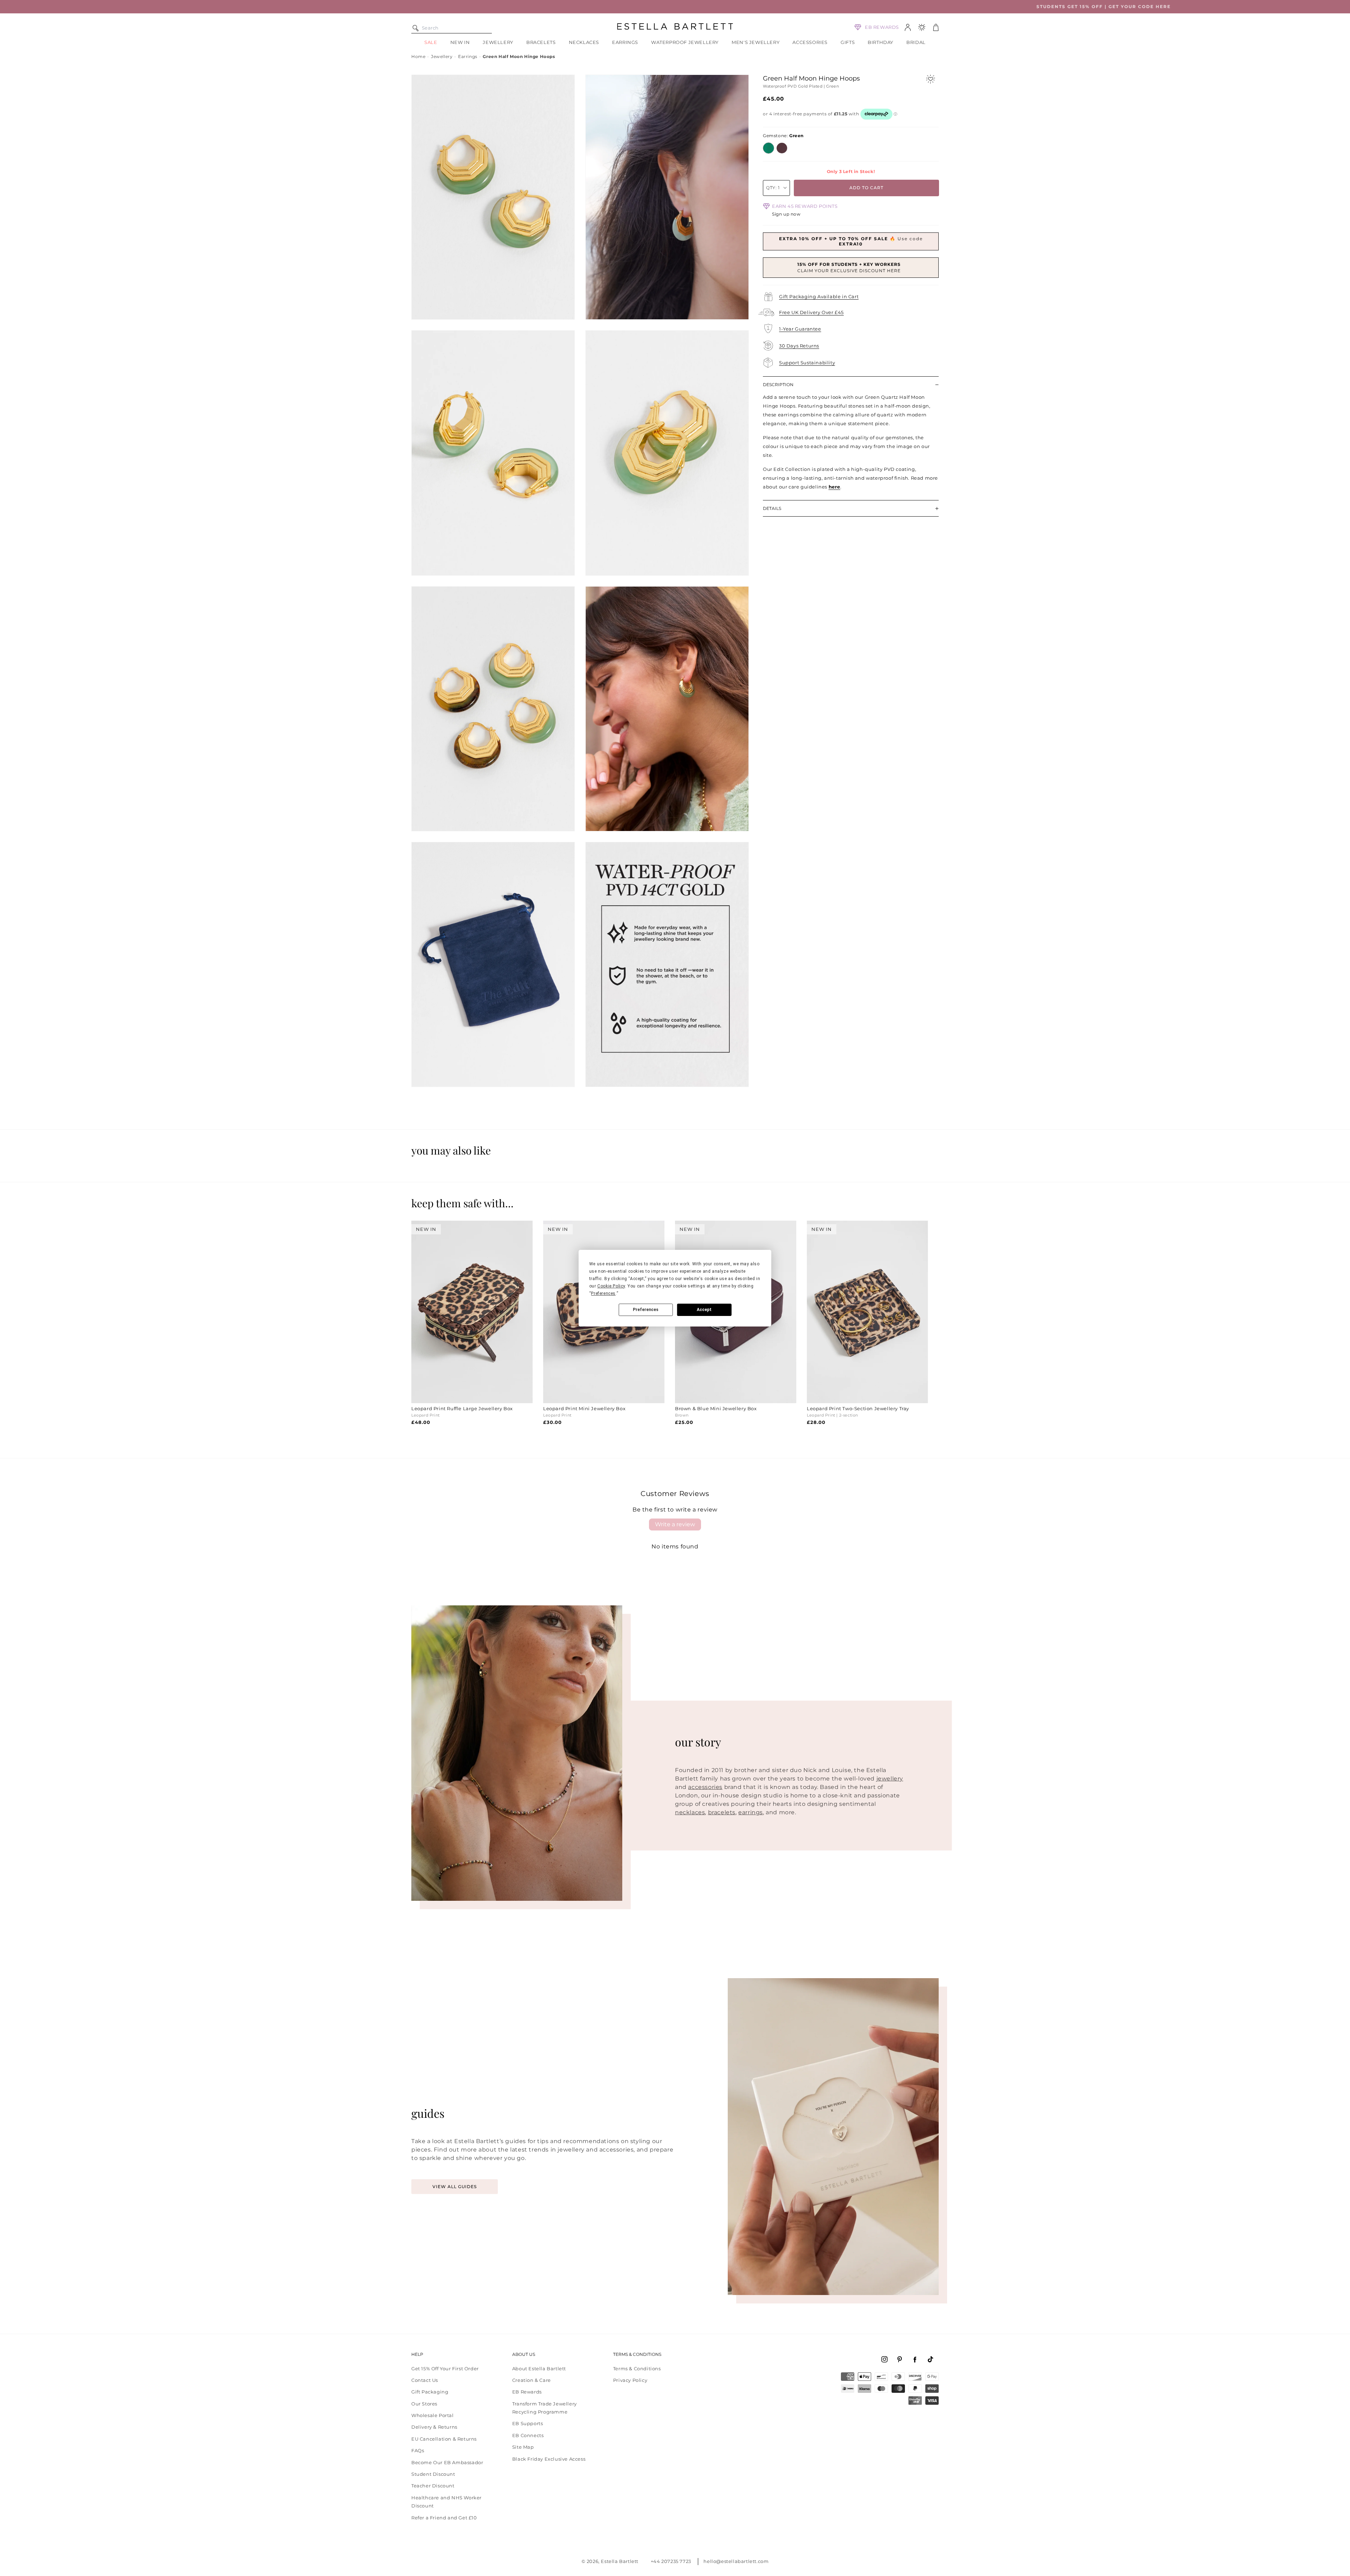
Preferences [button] (603, 1293)
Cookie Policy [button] (611, 1286)
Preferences (646, 1310)
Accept (704, 1310)
